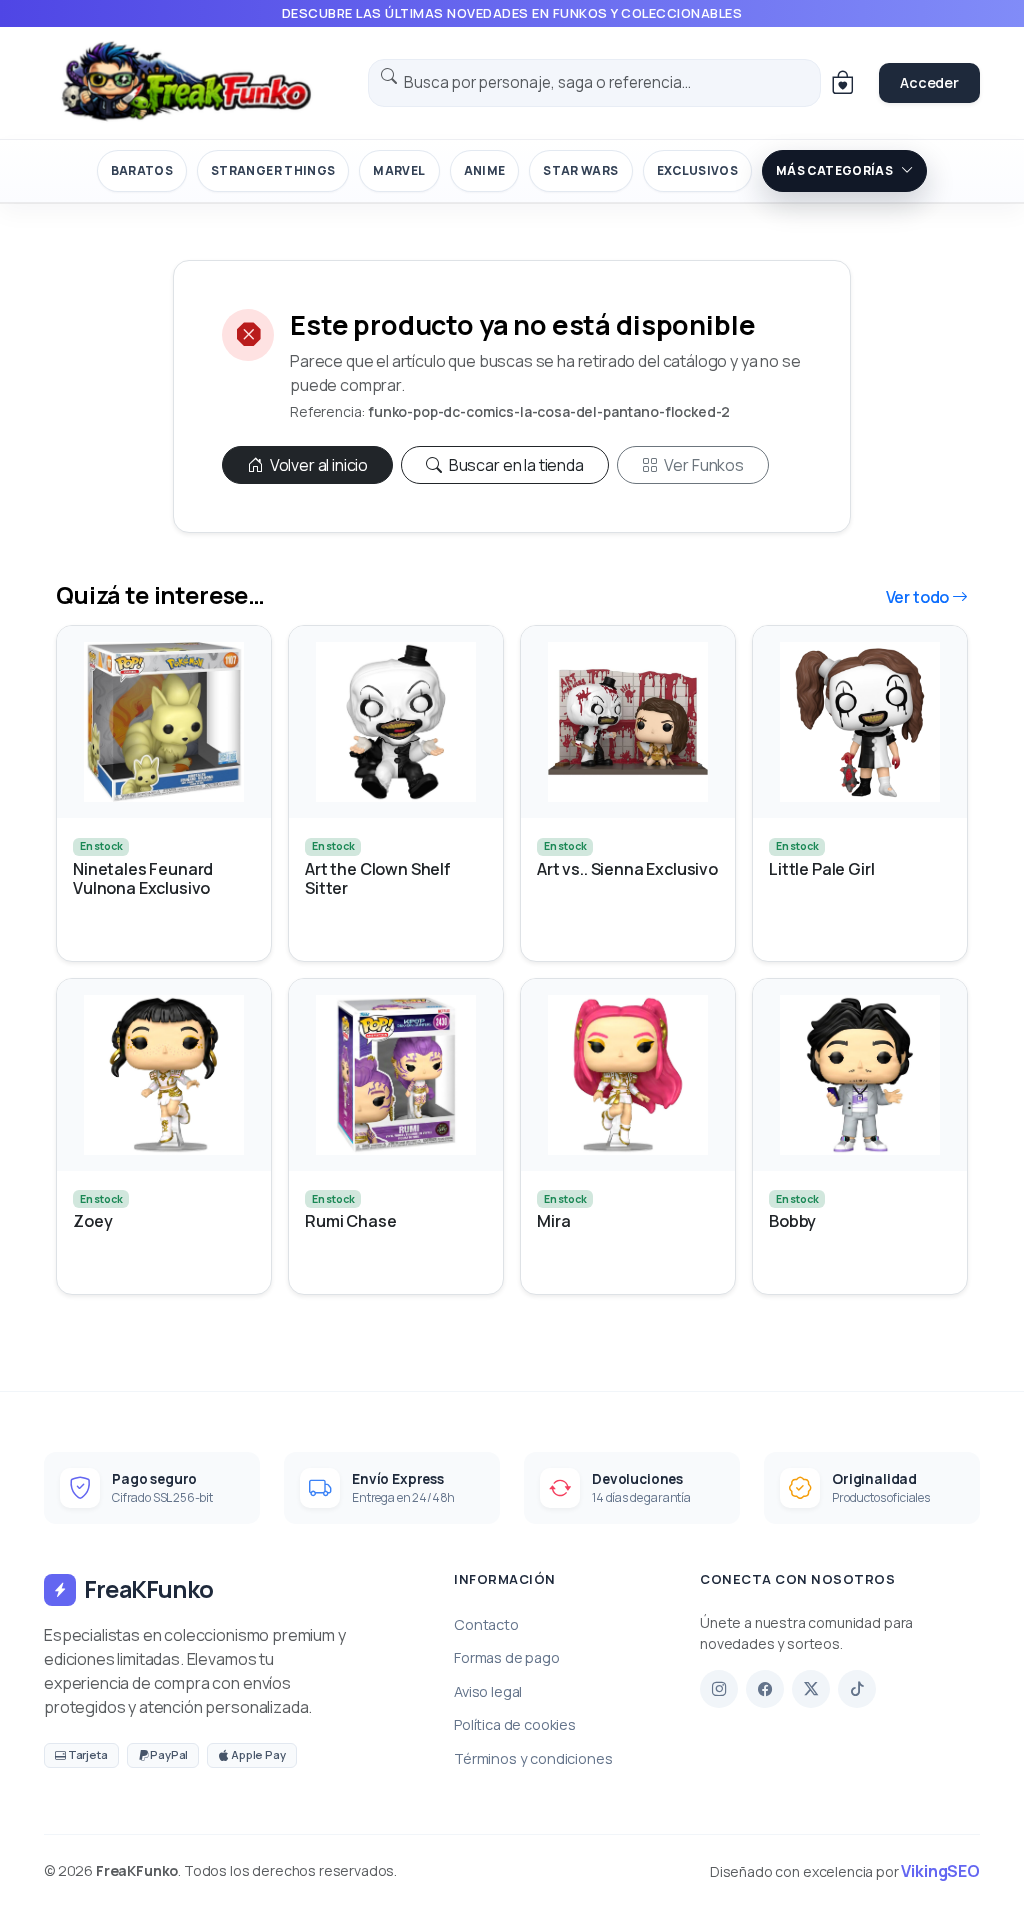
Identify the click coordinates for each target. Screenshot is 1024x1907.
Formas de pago (507, 1657)
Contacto (486, 1624)
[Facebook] (765, 1689)
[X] (811, 1689)
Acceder (929, 82)
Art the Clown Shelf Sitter (378, 879)
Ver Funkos (703, 465)
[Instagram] (719, 1689)
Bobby (792, 1221)
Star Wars (580, 170)
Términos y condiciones (533, 1758)
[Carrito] (842, 83)
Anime (485, 170)
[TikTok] (857, 1689)
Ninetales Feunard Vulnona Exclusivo (143, 879)
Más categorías (834, 170)
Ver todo (919, 597)
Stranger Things (273, 170)
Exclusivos (698, 170)
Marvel (399, 170)
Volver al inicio (317, 465)
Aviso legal (488, 1691)
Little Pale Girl (821, 869)
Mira (553, 1221)
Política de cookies (515, 1724)
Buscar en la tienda (515, 465)
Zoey (92, 1221)
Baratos (142, 170)
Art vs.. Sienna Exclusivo (627, 869)
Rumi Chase (350, 1221)
